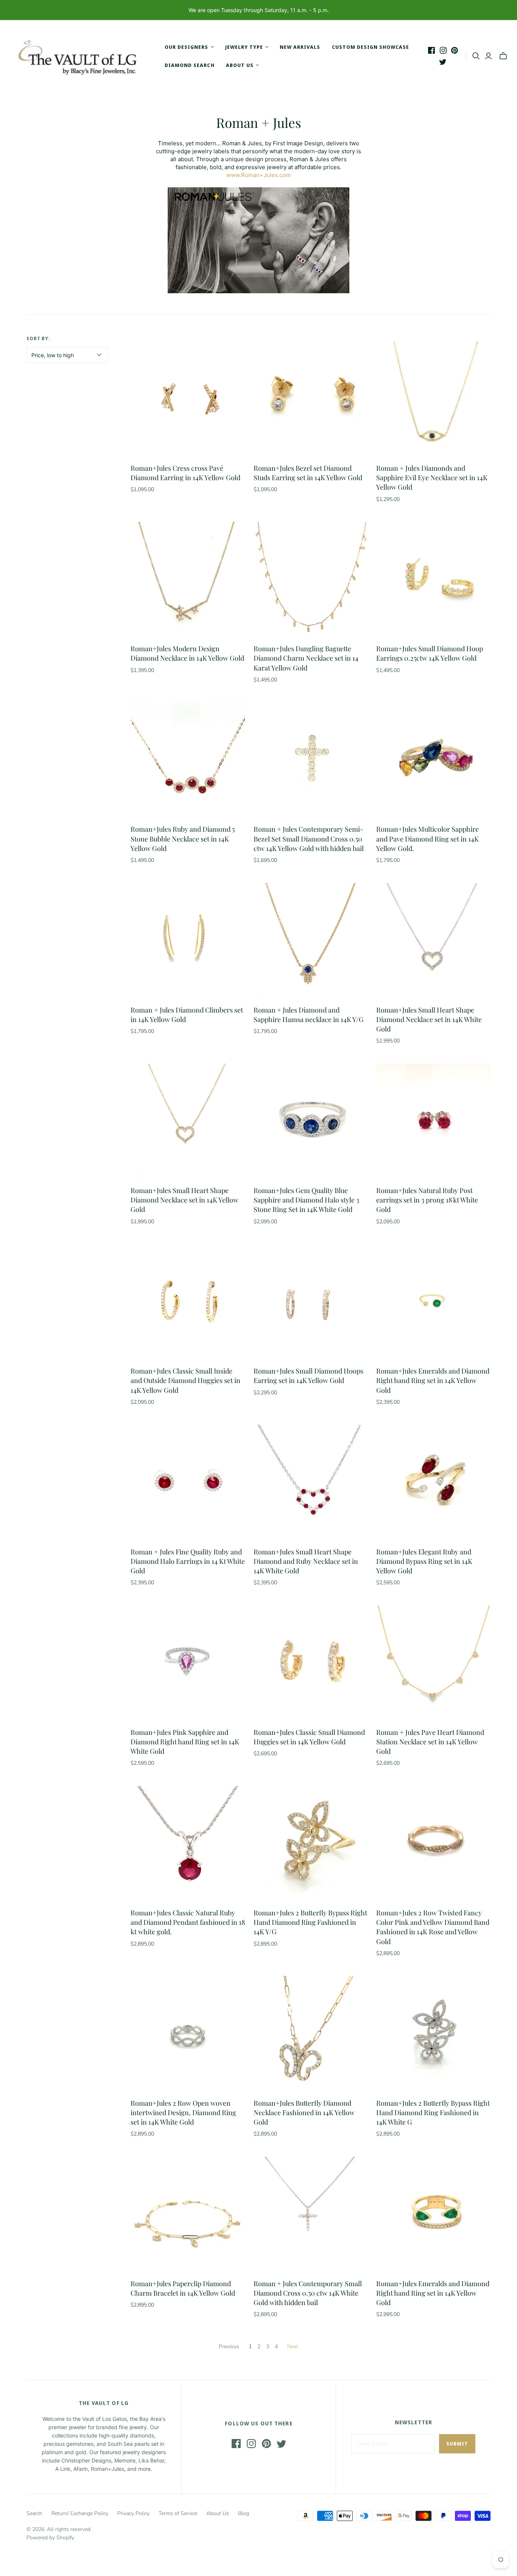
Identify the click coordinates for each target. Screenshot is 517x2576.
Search (34, 2513)
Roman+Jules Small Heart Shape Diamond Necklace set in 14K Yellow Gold (185, 1200)
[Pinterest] (455, 50)
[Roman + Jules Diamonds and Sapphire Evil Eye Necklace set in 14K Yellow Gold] (433, 398)
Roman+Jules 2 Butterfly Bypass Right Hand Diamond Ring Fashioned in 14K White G (433, 2112)
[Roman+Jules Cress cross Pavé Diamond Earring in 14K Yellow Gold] (188, 398)
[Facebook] (431, 50)
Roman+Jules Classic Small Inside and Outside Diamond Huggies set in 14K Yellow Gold (185, 1380)
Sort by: (39, 338)
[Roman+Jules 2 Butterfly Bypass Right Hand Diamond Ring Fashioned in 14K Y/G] (311, 1843)
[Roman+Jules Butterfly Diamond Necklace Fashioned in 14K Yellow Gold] (311, 2033)
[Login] (488, 56)
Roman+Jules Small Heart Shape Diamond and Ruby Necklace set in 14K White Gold (306, 1561)
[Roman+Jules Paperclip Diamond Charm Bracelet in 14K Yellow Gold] (188, 2214)
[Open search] (476, 56)
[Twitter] (443, 62)
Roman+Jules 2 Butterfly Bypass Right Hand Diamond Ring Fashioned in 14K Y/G (310, 1922)
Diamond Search (190, 65)
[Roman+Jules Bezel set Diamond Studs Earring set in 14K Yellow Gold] (311, 398)
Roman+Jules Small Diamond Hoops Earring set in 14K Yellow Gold (308, 1376)
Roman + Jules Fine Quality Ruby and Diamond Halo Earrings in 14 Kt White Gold (188, 1561)
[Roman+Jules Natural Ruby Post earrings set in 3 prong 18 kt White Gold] (433, 1121)
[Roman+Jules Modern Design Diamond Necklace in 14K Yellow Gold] (188, 579)
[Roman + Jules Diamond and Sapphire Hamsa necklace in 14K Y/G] (311, 940)
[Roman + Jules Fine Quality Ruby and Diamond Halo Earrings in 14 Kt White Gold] (188, 1482)
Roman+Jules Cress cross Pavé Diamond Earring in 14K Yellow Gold (185, 473)
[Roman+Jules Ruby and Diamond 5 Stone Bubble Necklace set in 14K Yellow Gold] (188, 759)
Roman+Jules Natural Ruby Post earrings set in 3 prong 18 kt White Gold (427, 1200)
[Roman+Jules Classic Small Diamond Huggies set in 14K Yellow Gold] (311, 1663)
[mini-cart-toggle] (503, 56)
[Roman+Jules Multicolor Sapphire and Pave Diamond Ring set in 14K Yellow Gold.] (433, 759)
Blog (244, 2513)
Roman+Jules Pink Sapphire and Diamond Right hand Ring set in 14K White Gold (185, 1742)
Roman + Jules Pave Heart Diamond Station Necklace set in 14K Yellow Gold (430, 1742)
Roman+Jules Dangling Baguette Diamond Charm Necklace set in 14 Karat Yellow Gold (306, 658)
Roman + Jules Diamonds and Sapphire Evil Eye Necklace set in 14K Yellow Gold (432, 478)
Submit (457, 2444)
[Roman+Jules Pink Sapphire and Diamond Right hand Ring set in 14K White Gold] (188, 1663)
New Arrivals (300, 47)
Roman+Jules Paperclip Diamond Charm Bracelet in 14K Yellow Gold (183, 2288)
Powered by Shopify (50, 2538)
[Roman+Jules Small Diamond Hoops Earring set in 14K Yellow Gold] (311, 1301)
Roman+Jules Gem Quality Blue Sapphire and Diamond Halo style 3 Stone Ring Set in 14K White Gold (306, 1200)
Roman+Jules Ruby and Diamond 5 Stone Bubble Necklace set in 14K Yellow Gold (183, 838)
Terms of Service (178, 2513)
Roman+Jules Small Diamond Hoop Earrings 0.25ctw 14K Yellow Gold (430, 653)
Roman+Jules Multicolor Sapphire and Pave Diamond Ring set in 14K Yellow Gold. (427, 838)
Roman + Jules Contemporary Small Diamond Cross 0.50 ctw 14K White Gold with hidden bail (308, 2293)
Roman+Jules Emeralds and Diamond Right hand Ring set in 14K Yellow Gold (433, 1380)
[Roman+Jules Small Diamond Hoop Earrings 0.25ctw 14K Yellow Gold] (433, 579)
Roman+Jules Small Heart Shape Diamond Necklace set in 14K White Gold (429, 1019)
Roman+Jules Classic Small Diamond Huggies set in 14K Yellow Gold (309, 1737)
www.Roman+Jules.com (258, 175)
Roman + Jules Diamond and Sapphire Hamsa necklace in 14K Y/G (309, 1015)
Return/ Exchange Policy (80, 2513)
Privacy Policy (133, 2513)
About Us (218, 2513)
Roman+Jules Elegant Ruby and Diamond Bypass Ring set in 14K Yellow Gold (424, 1561)
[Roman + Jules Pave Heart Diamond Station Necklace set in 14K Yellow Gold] (433, 1663)
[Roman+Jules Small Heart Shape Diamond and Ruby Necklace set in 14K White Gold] (311, 1482)
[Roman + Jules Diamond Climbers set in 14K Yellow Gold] (188, 940)
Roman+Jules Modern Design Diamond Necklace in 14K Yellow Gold (187, 653)
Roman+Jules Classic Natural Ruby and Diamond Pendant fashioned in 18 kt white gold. (188, 1922)
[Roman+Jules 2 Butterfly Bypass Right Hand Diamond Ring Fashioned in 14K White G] (433, 2033)
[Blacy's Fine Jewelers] (81, 56)
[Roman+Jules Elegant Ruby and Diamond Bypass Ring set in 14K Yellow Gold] (433, 1482)
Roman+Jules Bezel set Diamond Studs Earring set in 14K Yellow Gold (308, 473)
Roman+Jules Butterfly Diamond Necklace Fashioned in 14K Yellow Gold (304, 2112)
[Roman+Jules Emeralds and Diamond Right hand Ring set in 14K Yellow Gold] (433, 1301)
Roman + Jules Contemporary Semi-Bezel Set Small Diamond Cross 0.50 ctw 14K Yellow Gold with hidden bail (309, 838)
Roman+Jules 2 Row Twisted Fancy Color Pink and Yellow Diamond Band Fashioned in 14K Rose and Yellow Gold (433, 1927)
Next (293, 2347)
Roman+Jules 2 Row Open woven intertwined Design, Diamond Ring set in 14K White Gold (183, 2112)
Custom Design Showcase (371, 47)
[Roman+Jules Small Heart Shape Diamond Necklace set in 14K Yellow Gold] (188, 1121)
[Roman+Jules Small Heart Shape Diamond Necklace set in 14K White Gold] (433, 940)
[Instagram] (443, 50)
